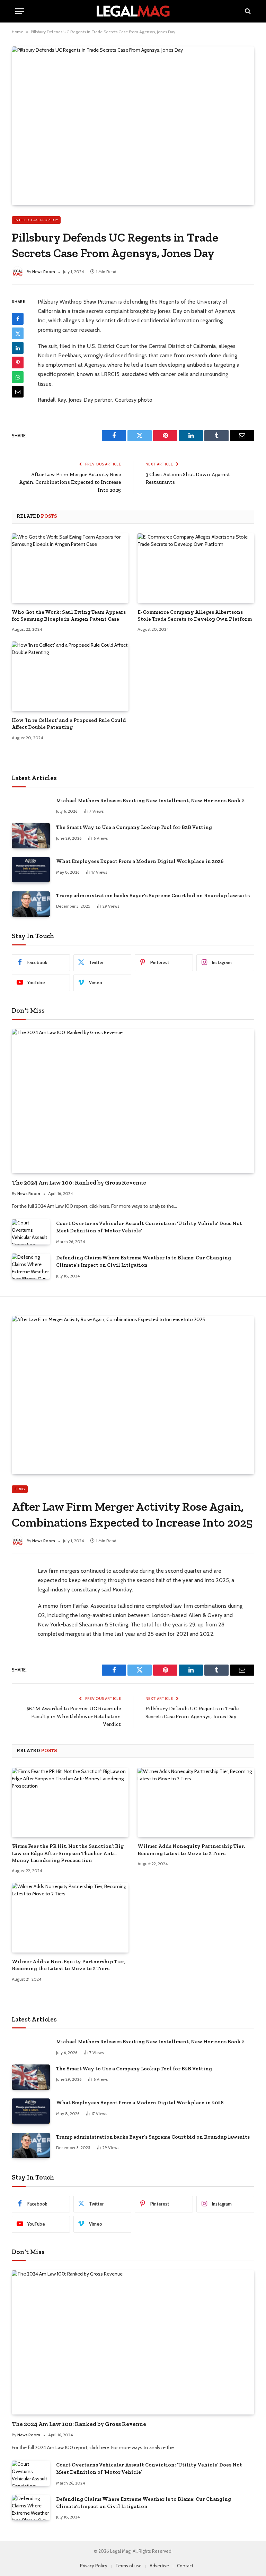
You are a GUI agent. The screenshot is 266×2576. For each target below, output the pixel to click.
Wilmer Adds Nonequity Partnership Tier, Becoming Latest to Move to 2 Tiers (191, 1850)
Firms (20, 1489)
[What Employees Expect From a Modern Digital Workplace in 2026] (31, 870)
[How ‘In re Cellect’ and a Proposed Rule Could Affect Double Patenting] (70, 676)
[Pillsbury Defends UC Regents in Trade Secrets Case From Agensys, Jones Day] (133, 126)
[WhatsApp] (18, 377)
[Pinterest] (18, 363)
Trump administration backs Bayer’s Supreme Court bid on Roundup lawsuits (153, 896)
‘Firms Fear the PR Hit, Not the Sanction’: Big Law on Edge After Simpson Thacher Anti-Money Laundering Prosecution (68, 1853)
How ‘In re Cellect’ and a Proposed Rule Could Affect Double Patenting (69, 724)
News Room (44, 272)
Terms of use (128, 2566)
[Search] (247, 11)
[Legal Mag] (133, 11)
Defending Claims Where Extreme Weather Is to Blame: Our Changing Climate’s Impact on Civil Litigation (144, 1261)
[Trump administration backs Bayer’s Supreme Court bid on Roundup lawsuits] (31, 904)
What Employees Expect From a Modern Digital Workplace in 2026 (140, 861)
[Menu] (20, 11)
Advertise (159, 2566)
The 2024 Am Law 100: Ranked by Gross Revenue (79, 1182)
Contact (185, 2566)
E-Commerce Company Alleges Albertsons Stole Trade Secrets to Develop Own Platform (195, 615)
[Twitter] (18, 333)
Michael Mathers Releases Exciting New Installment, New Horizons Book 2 (150, 801)
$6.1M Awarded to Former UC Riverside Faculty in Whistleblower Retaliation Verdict (74, 1716)
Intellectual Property (36, 220)
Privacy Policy (94, 2566)
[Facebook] (18, 319)
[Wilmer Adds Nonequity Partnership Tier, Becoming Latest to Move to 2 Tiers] (196, 1803)
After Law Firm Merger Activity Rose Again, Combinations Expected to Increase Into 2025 (70, 482)
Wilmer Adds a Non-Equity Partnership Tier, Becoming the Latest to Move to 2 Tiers (69, 1965)
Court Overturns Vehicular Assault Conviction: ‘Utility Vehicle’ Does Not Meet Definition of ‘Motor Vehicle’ (149, 1227)
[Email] (18, 392)
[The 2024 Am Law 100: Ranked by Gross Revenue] (133, 1101)
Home (17, 32)
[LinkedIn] (18, 348)
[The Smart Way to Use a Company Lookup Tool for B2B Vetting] (31, 836)
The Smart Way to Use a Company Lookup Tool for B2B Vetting (134, 827)
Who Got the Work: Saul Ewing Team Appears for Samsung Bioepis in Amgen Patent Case (69, 615)
